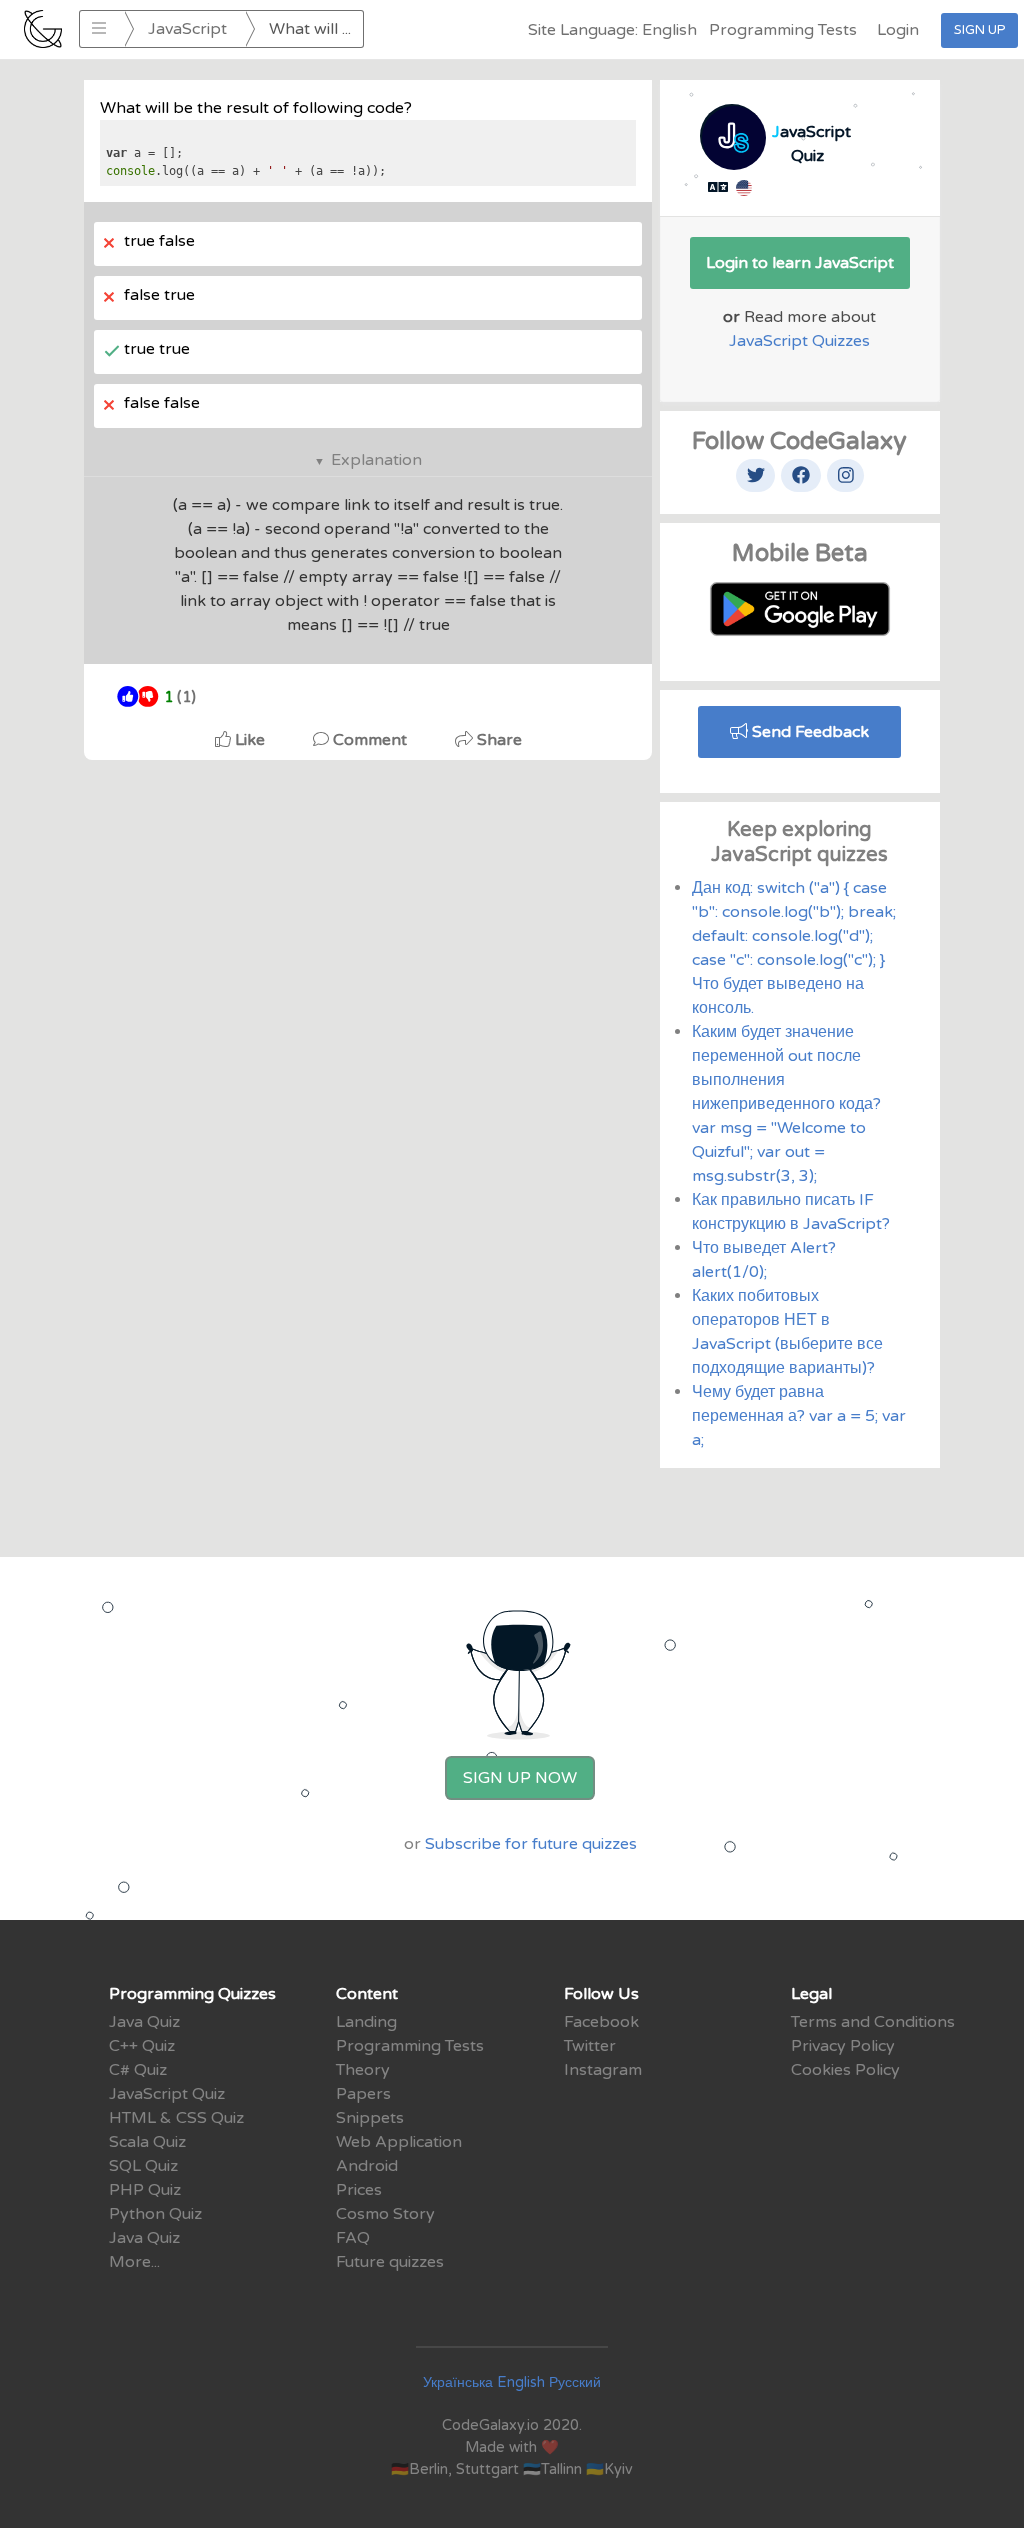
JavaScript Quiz (167, 2094)
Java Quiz (144, 2022)
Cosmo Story (385, 2214)
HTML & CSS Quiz (176, 2118)
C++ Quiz (142, 2046)
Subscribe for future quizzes (531, 1844)
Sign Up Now (520, 1778)
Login (898, 30)
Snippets (370, 2118)
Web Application (399, 2142)
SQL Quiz (143, 2166)
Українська (458, 2382)
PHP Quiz (145, 2190)
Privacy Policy (843, 2046)
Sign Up (979, 30)
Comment (370, 740)
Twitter (590, 2046)
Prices (359, 2190)
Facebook (601, 2022)
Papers (363, 2094)
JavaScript (187, 29)
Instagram (603, 2070)
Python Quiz (155, 2214)
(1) (180, 697)
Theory (363, 2070)
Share (497, 740)
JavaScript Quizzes (799, 341)
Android (367, 2166)
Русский (575, 2382)
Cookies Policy (845, 2070)
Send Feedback (808, 732)
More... (134, 2262)
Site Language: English (612, 30)
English (521, 2382)
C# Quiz (138, 2070)
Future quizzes (390, 2262)
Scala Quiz (147, 2142)
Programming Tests (783, 30)
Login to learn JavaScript (800, 263)
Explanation (376, 460)
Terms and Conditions (873, 2022)
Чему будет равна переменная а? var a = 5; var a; (799, 1416)
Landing (366, 2022)
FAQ (353, 2238)
